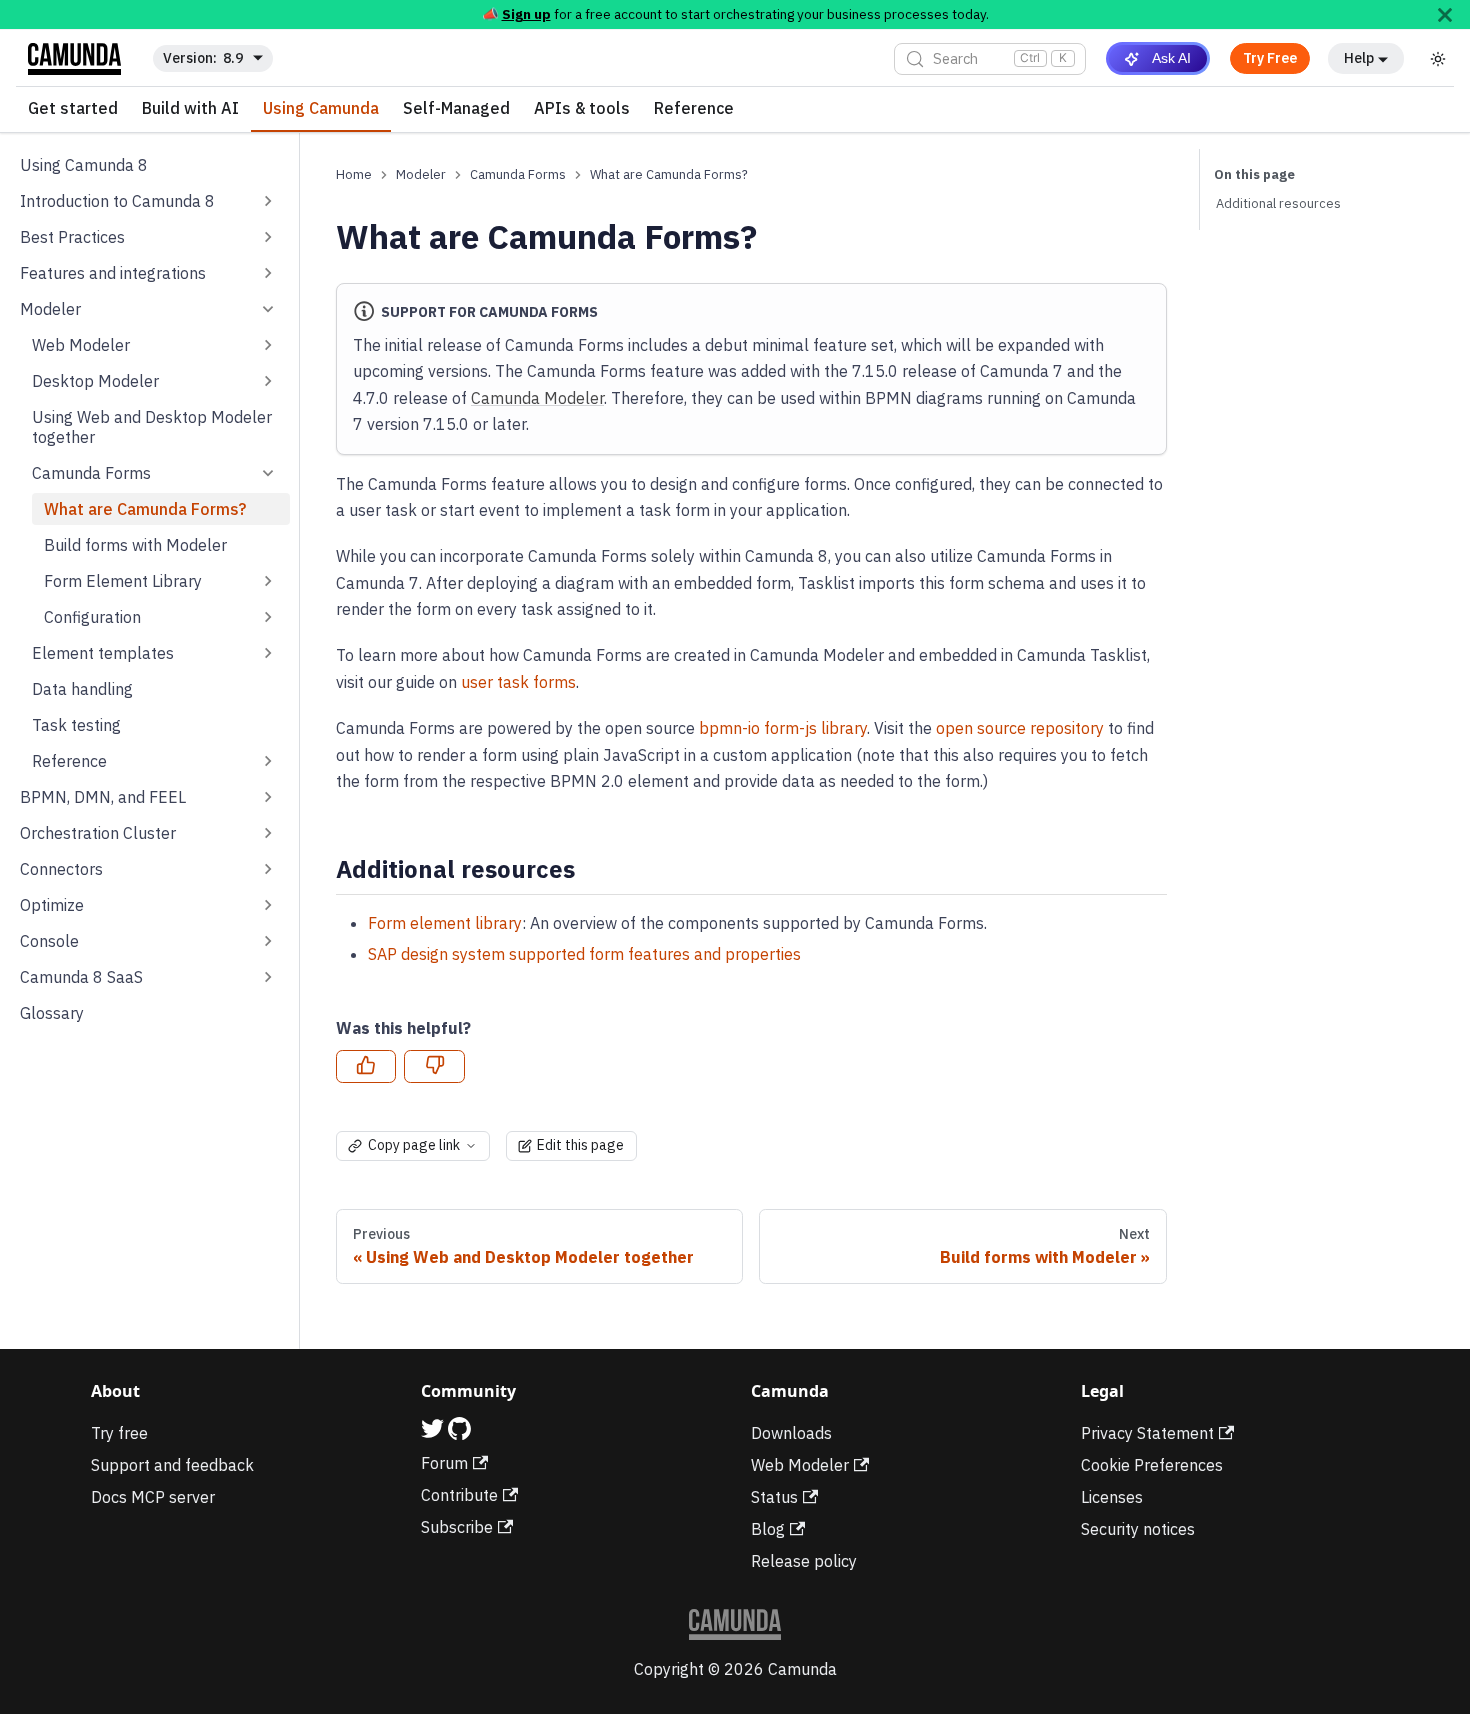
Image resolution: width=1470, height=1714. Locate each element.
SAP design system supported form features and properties (584, 954)
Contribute (459, 1495)
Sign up (526, 14)
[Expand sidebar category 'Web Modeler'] (268, 345)
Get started (73, 109)
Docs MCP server (153, 1497)
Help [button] (1359, 58)
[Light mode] (1438, 59)
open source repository (1020, 728)
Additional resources (1278, 203)
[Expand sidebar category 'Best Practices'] (268, 237)
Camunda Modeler (537, 398)
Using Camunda (321, 109)
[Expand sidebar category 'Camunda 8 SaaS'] (268, 977)
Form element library (445, 923)
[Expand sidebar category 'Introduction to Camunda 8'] (268, 201)
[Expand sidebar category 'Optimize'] (268, 905)
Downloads (791, 1433)
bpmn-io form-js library (783, 728)
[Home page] (354, 174)
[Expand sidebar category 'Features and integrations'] (268, 273)
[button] (155, 473)
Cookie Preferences (1152, 1465)
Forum (444, 1463)
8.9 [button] (233, 58)
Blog (768, 1529)
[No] (434, 1067)
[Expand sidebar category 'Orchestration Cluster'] (268, 833)
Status (774, 1497)
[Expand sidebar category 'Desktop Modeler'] (268, 381)
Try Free (1270, 58)
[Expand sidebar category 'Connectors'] (268, 869)
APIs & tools (582, 109)
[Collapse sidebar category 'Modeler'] (268, 309)
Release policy (804, 1561)
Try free (119, 1433)
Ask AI (1171, 58)
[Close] (1445, 14)
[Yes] (366, 1067)
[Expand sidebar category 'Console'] (268, 941)
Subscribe (457, 1527)
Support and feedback (172, 1465)
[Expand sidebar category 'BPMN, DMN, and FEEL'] (268, 797)
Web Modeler (800, 1465)
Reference (694, 109)
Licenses (1112, 1497)
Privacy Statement (1147, 1433)
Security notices (1138, 1529)
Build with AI (190, 109)
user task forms (518, 682)
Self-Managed (456, 109)
